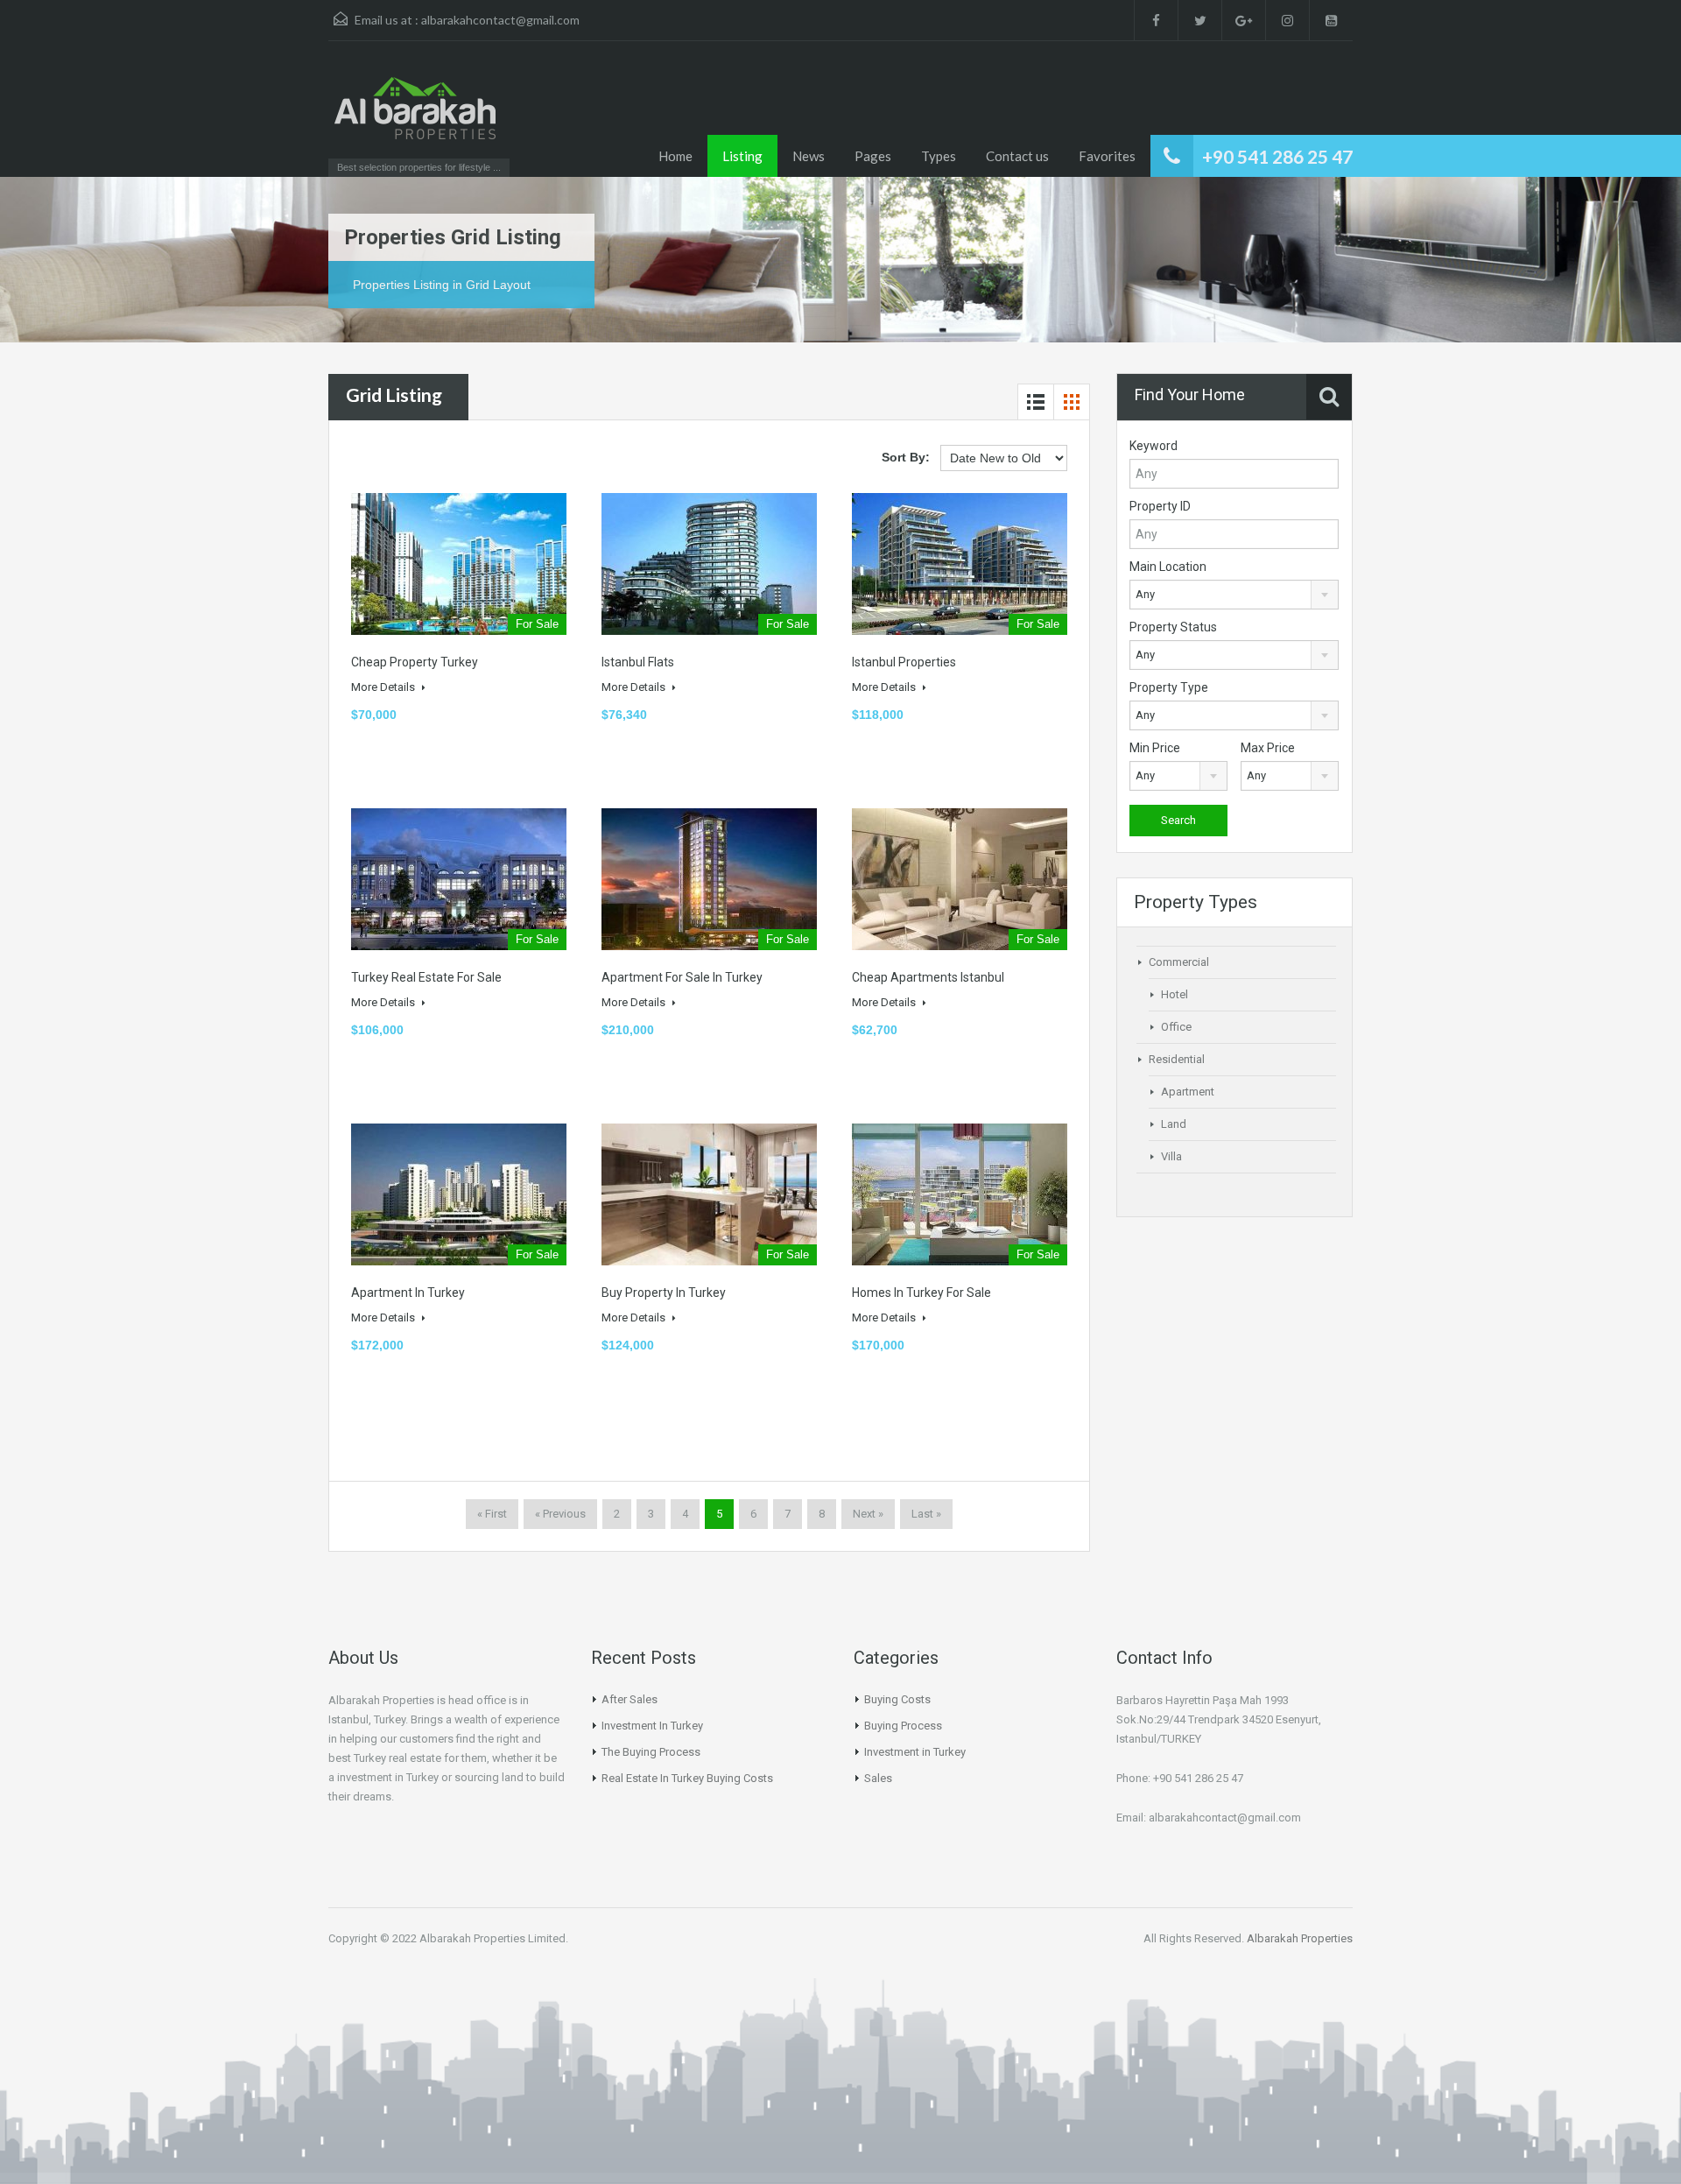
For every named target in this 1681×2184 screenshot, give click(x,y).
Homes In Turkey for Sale (921, 1293)
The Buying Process (651, 1752)
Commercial (1179, 962)
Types (939, 156)
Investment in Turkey (915, 1752)
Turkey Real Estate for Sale (426, 977)
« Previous (560, 1514)
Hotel (1175, 994)
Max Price (1268, 748)
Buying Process (903, 1726)
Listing (742, 156)
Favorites (1107, 156)
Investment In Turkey (652, 1726)
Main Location (1168, 567)
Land (1174, 1124)
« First (492, 1514)
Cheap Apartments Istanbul (928, 977)
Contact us (1017, 156)
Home (675, 156)
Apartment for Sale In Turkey (682, 977)
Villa (1171, 1156)
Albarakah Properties (1300, 1938)
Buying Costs (897, 1699)
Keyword (1153, 446)
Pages (873, 156)
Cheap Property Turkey (415, 662)
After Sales (629, 1699)
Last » (926, 1514)
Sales (878, 1778)
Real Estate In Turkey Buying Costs (687, 1778)
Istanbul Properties (904, 662)
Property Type (1169, 687)
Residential (1177, 1059)
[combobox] (1234, 595)
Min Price (1155, 748)
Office (1176, 1027)
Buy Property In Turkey (664, 1293)
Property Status (1173, 627)
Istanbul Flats (638, 662)
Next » (868, 1514)
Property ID (1160, 506)
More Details (384, 687)
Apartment (1188, 1092)
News (809, 156)
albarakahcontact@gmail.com (500, 20)
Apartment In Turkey (408, 1293)
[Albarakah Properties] (416, 117)
